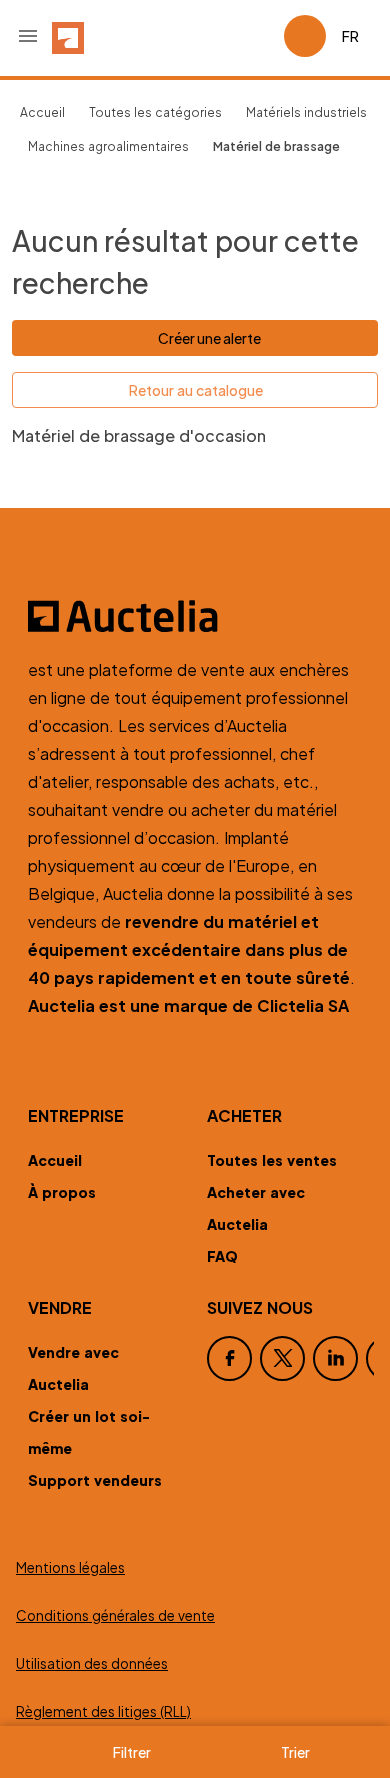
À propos (62, 1192)
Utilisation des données (92, 1663)
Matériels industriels (306, 112)
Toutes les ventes (272, 1160)
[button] (28, 36)
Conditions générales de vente (115, 1615)
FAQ (222, 1256)
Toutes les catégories (155, 112)
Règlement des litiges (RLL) (103, 1711)
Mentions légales (70, 1567)
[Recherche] (212, 36)
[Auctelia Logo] (195, 616)
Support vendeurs (95, 1480)
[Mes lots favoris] (260, 36)
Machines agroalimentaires (108, 146)
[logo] (68, 36)
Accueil (42, 112)
